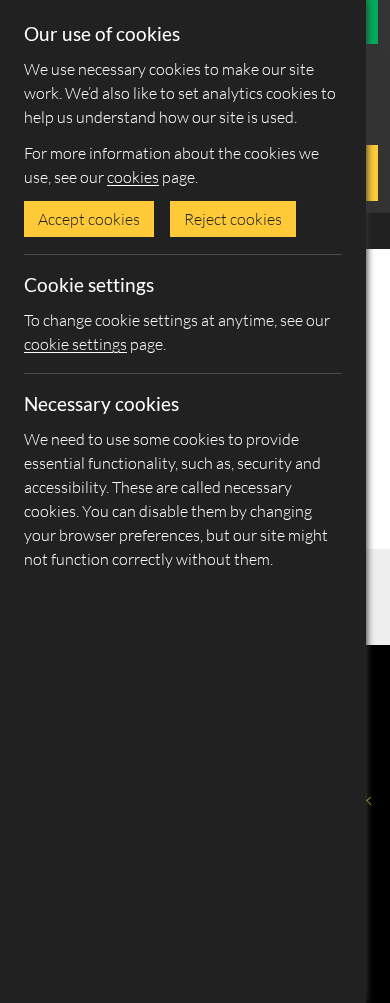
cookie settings (75, 344)
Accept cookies (89, 219)
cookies (133, 177)
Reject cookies (233, 219)
